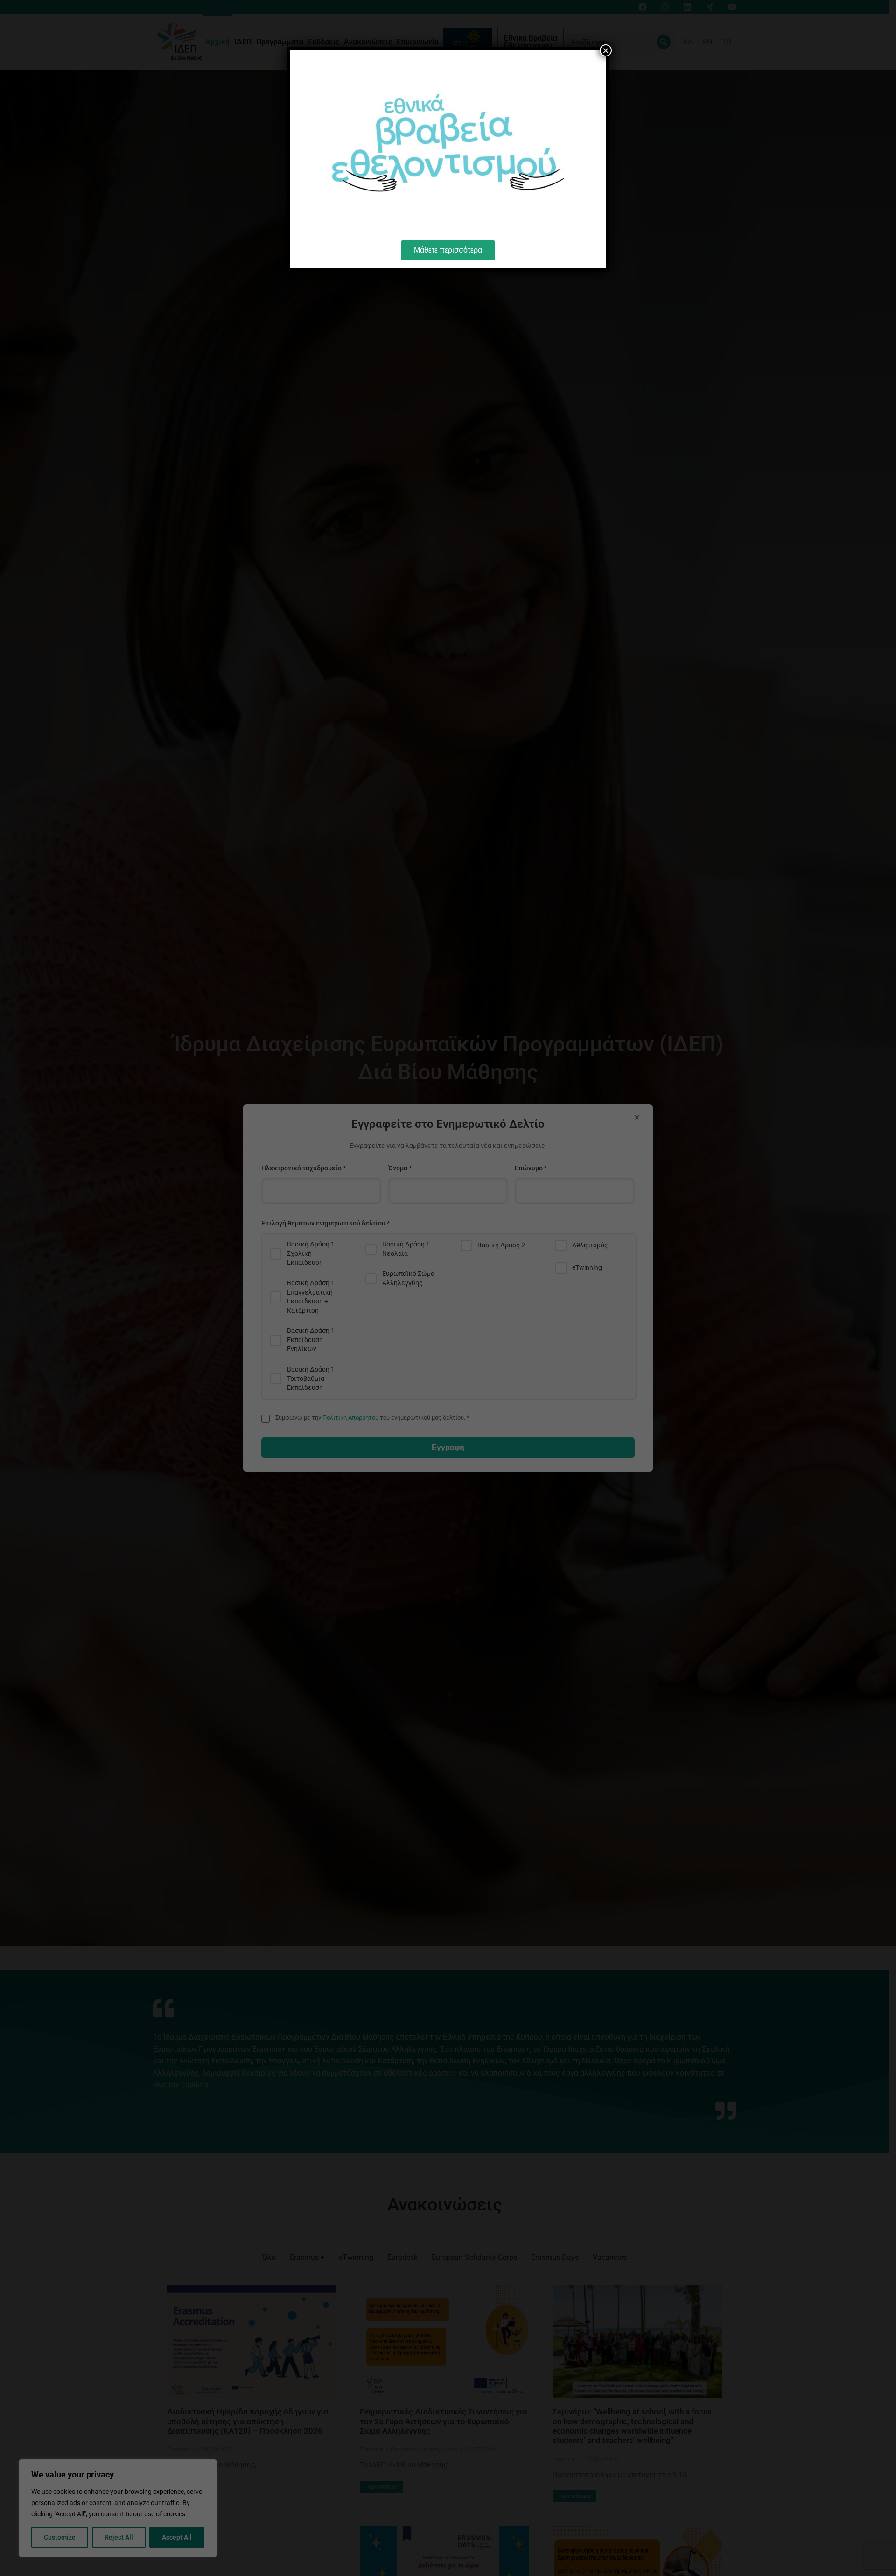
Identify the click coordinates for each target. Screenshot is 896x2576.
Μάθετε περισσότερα (448, 250)
